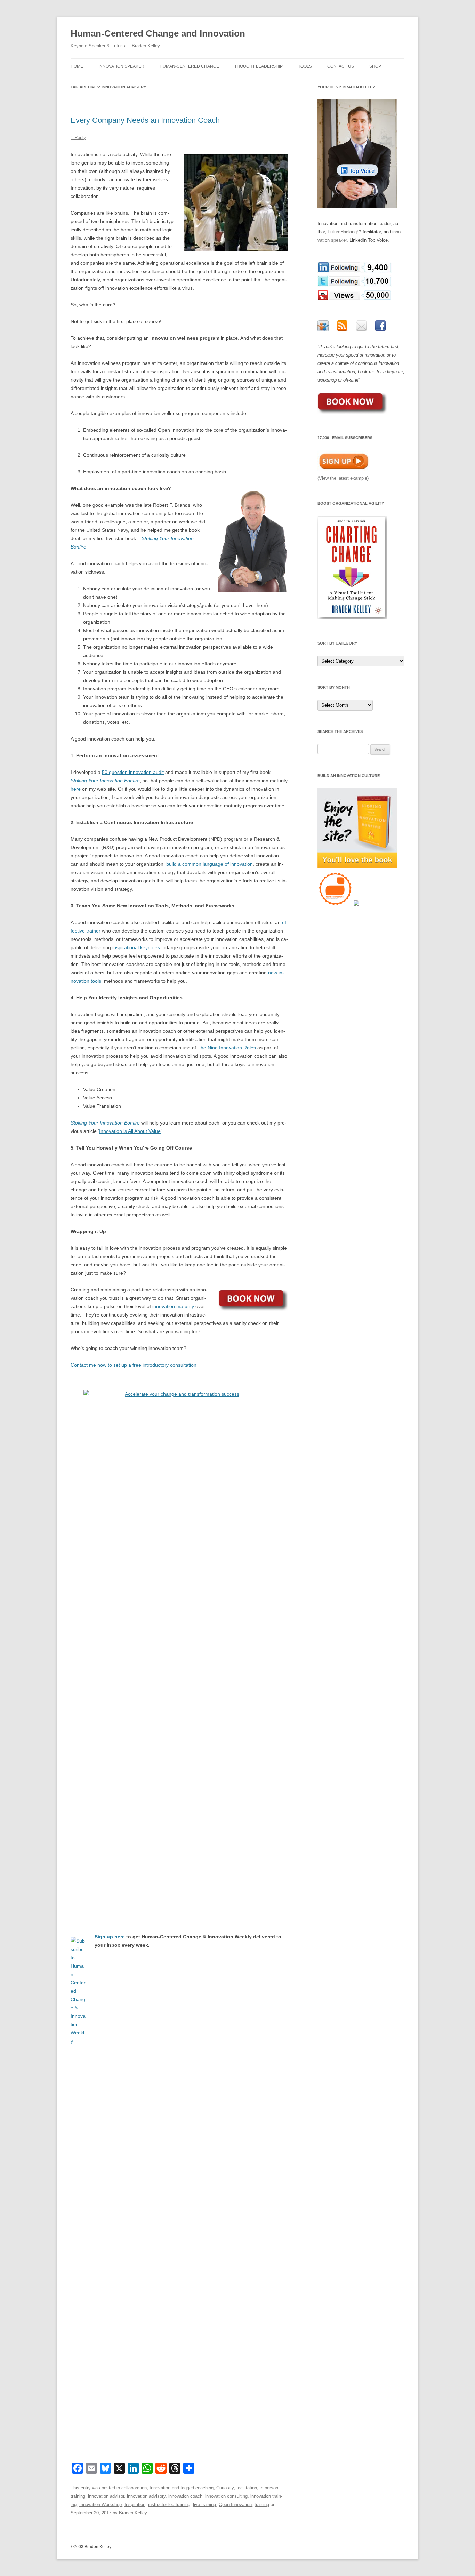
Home (77, 66)
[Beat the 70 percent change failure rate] (179, 1651)
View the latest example (343, 478)
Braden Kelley (133, 2513)
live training (204, 2505)
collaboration (134, 2488)
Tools (305, 66)
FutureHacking (342, 232)
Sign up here (110, 1937)
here (76, 789)
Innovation (160, 2488)
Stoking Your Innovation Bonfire (105, 781)
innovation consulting (226, 2496)
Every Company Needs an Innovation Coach (145, 120)
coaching (204, 2488)
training (262, 2505)
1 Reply (78, 138)
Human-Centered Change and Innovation (158, 33)
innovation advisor (106, 2496)
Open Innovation (235, 2505)
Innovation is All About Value (130, 1131)
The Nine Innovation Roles (227, 1048)
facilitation (247, 2488)
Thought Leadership (259, 66)
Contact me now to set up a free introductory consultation (134, 1365)
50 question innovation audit (133, 772)
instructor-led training (169, 2505)
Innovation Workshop (100, 2505)
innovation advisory (146, 2496)
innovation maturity (173, 1306)
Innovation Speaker (121, 66)
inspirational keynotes (136, 947)
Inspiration (135, 2505)
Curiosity (225, 2488)
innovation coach (185, 2496)
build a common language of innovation (210, 864)
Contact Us (341, 66)
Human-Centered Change (189, 66)
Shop (375, 66)
